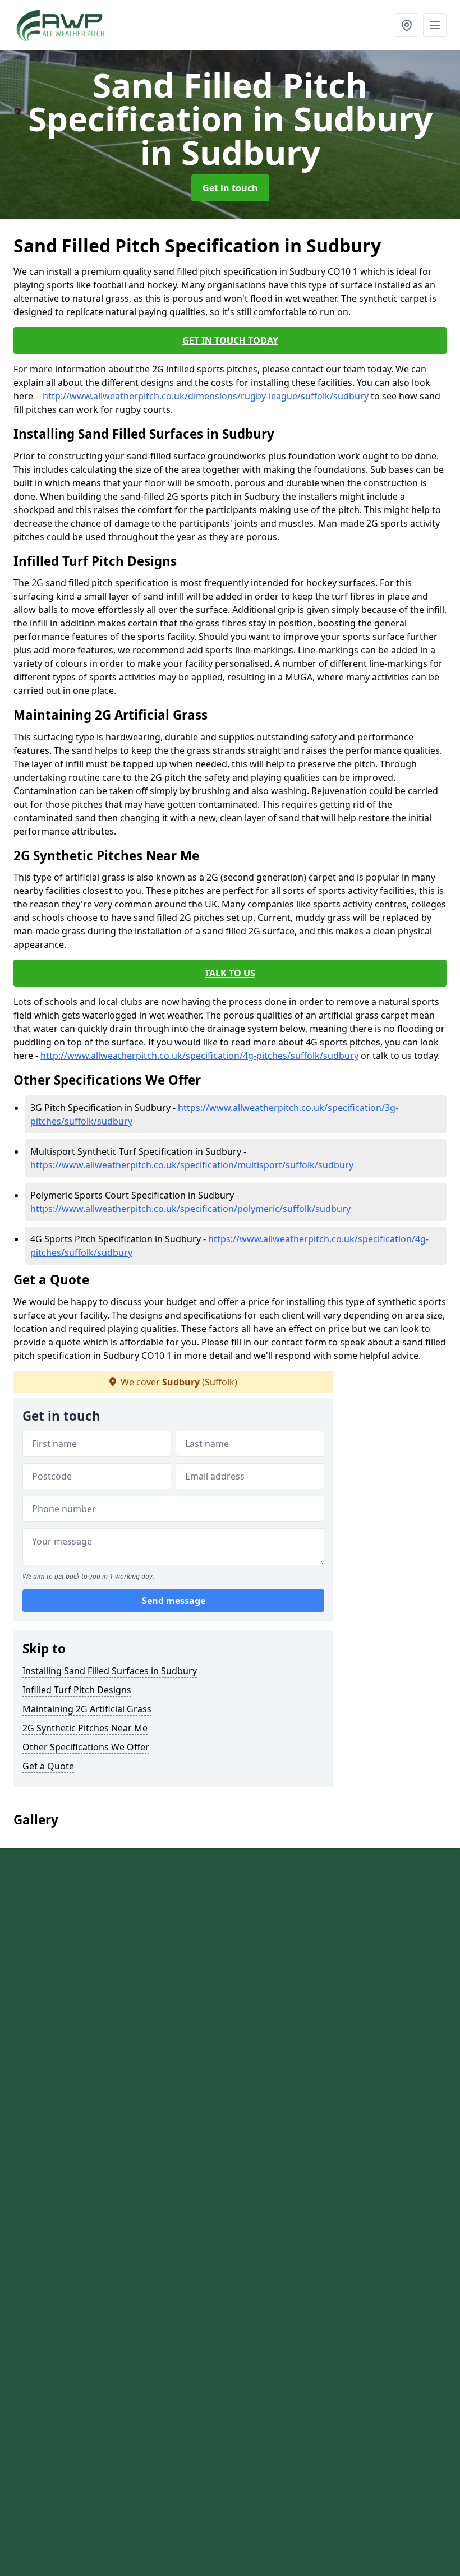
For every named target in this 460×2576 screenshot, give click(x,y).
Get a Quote (48, 1766)
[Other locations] (407, 25)
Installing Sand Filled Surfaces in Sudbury (110, 1671)
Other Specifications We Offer (86, 1747)
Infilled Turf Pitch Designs (77, 1690)
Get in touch (230, 188)
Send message (174, 1601)
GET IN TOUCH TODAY (230, 340)
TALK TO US (230, 973)
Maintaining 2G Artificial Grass (87, 1709)
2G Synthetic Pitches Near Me (85, 1728)
